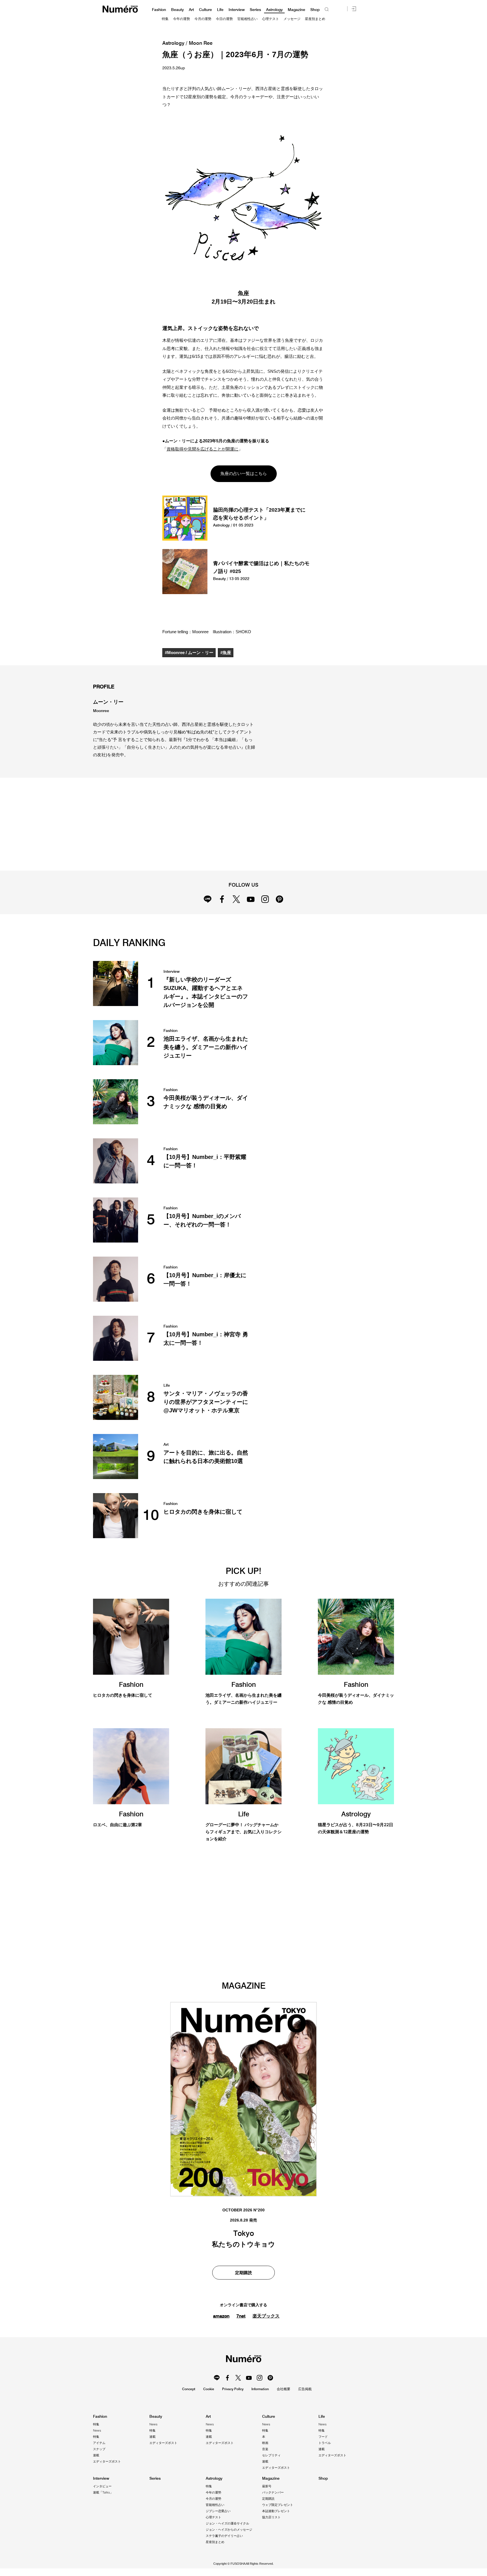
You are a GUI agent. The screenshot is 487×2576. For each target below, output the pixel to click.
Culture (205, 10)
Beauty (177, 10)
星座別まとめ (315, 19)
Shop (315, 10)
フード (323, 2437)
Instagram (265, 899)
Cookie (209, 2389)
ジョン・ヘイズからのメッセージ (229, 2530)
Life (220, 10)
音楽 (265, 2449)
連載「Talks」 (103, 2492)
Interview (237, 10)
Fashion (159, 10)
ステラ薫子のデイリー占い (224, 2536)
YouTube (251, 899)
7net (241, 2316)
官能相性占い (247, 19)
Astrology (274, 10)
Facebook (222, 899)
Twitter (236, 899)
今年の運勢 (181, 19)
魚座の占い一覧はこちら (244, 473)
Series (255, 10)
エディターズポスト (107, 2461)
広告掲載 (305, 2389)
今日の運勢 (224, 19)
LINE (208, 899)
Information (260, 2389)
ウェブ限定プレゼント (278, 2505)
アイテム (99, 2443)
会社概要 (284, 2389)
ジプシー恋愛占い (218, 2511)
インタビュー (102, 2486)
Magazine (296, 10)
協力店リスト (271, 2517)
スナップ (99, 2449)
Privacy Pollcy (233, 2389)
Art (191, 10)
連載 (96, 2455)
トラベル (325, 2443)
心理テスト (271, 19)
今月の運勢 (203, 19)
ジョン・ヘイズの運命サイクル (227, 2523)
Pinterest (279, 899)
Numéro (120, 9)
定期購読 (243, 2273)
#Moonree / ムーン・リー (189, 653)
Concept (189, 2389)
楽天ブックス (266, 2316)
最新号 (267, 2486)
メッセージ (292, 19)
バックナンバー (273, 2492)
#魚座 (226, 653)
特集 (165, 19)
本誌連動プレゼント (276, 2511)
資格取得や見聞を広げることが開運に (202, 449)
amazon (221, 2316)
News (97, 2430)
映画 (265, 2443)
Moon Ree (201, 43)
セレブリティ (271, 2455)
